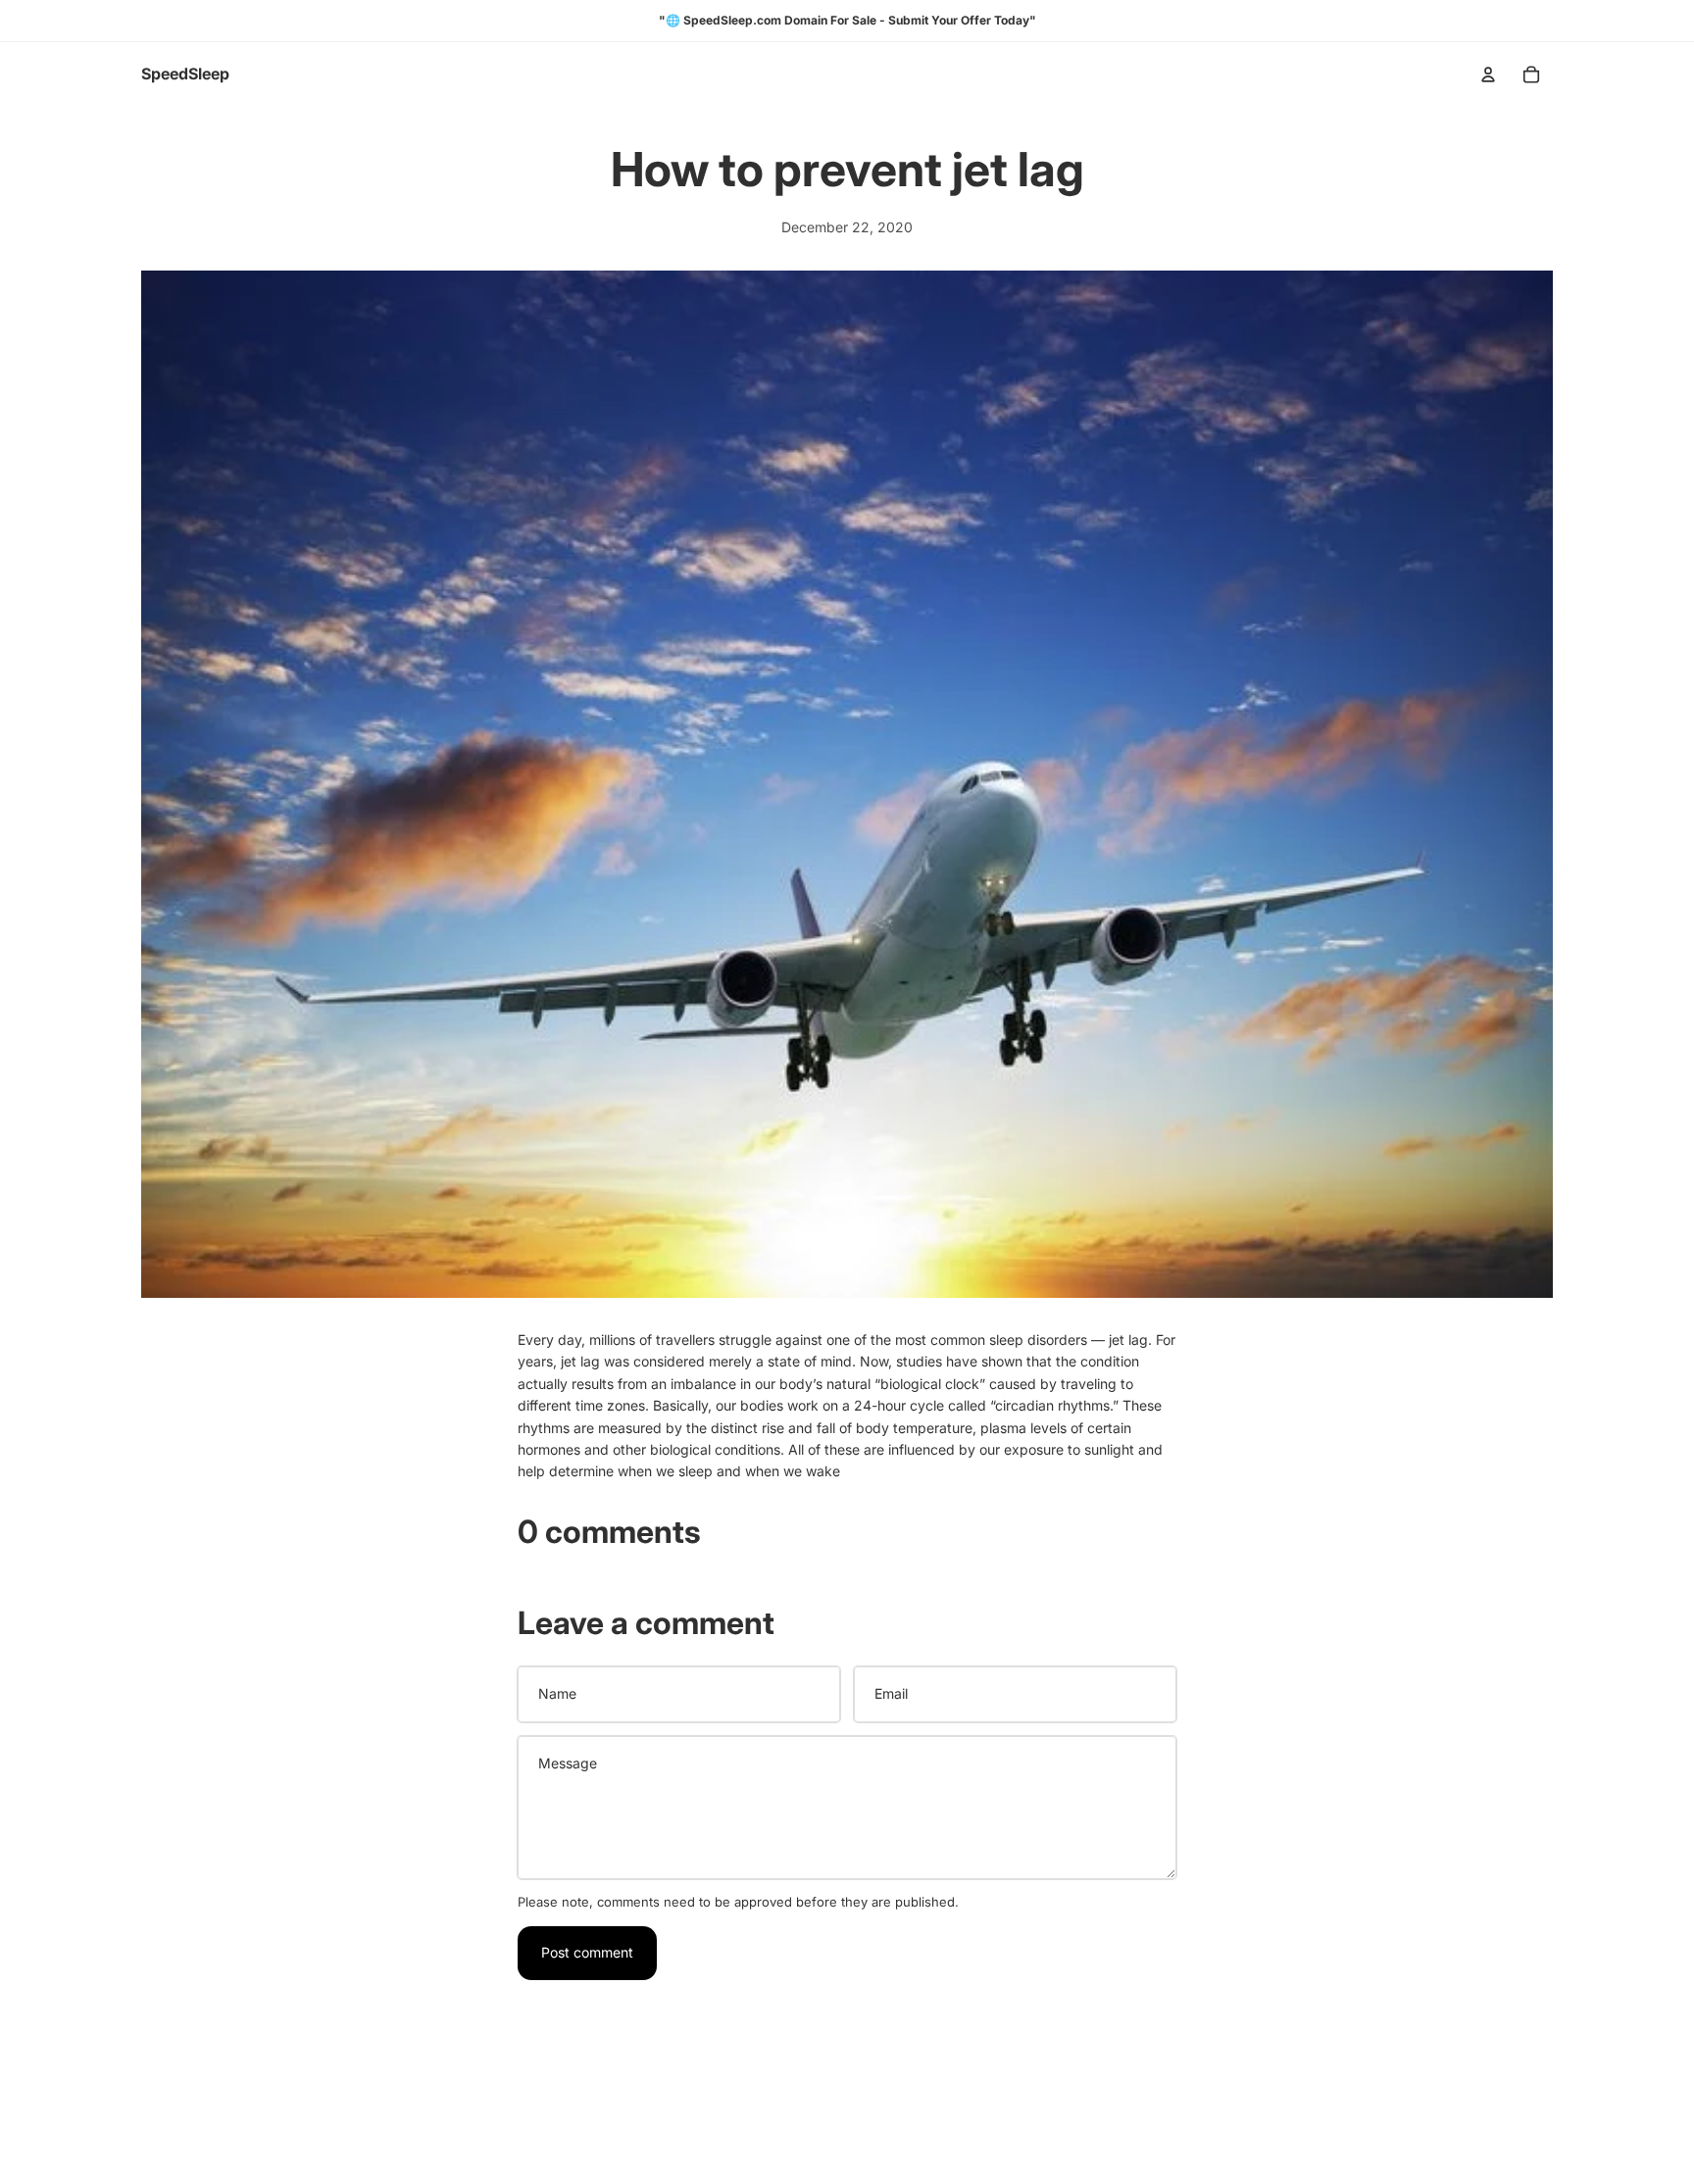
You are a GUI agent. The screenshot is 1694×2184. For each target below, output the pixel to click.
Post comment (587, 1952)
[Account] (1488, 74)
